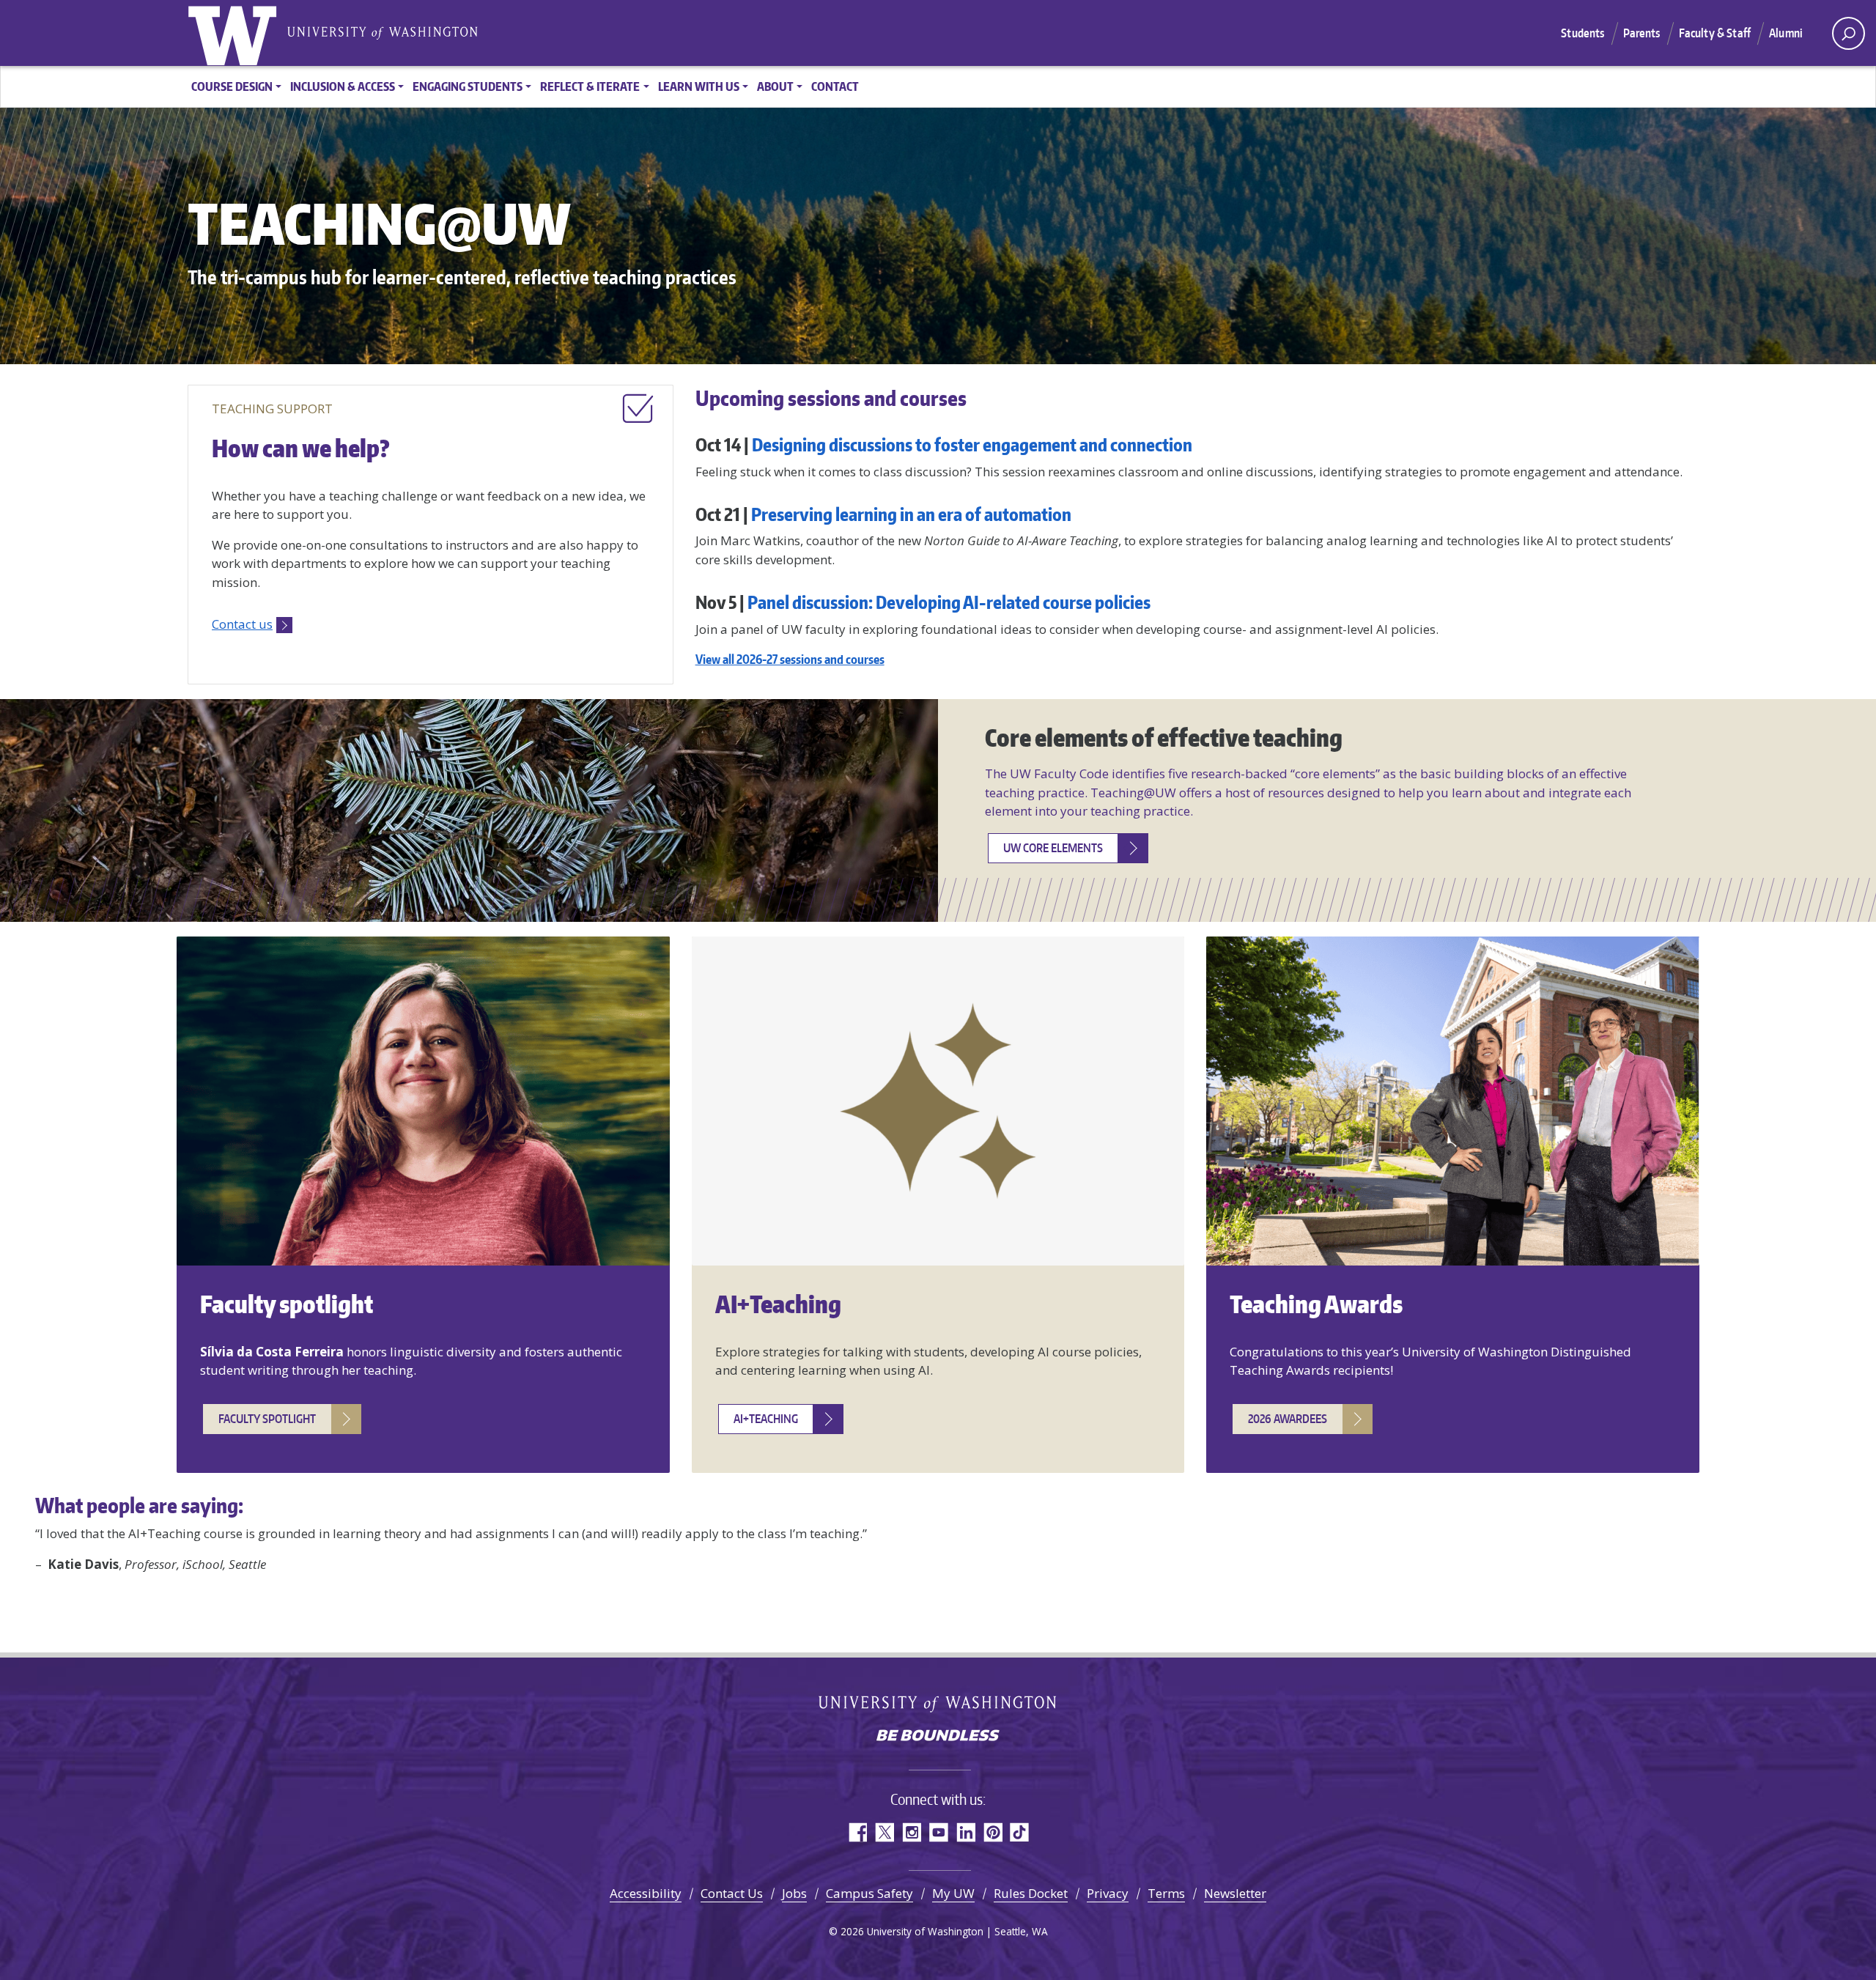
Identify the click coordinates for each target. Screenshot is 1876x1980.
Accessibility (646, 1893)
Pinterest (993, 1832)
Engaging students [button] (468, 86)
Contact (835, 86)
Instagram (911, 1832)
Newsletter (1235, 1893)
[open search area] (1849, 33)
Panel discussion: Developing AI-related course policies (949, 602)
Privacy (1108, 1893)
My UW (953, 1893)
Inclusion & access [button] (343, 86)
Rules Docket (1031, 1893)
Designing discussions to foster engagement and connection (972, 444)
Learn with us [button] (699, 86)
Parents (1642, 33)
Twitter (884, 1832)
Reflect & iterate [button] (590, 86)
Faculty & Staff (1715, 33)
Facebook (857, 1832)
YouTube (938, 1832)
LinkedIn (965, 1832)
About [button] (775, 86)
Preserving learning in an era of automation (911, 514)
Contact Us (732, 1893)
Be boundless (938, 1737)
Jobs (794, 1893)
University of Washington (235, 33)
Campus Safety (869, 1893)
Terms (1166, 1893)
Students (1583, 33)
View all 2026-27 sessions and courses (790, 659)
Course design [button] (232, 86)
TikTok (1020, 1832)
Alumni (1786, 33)
